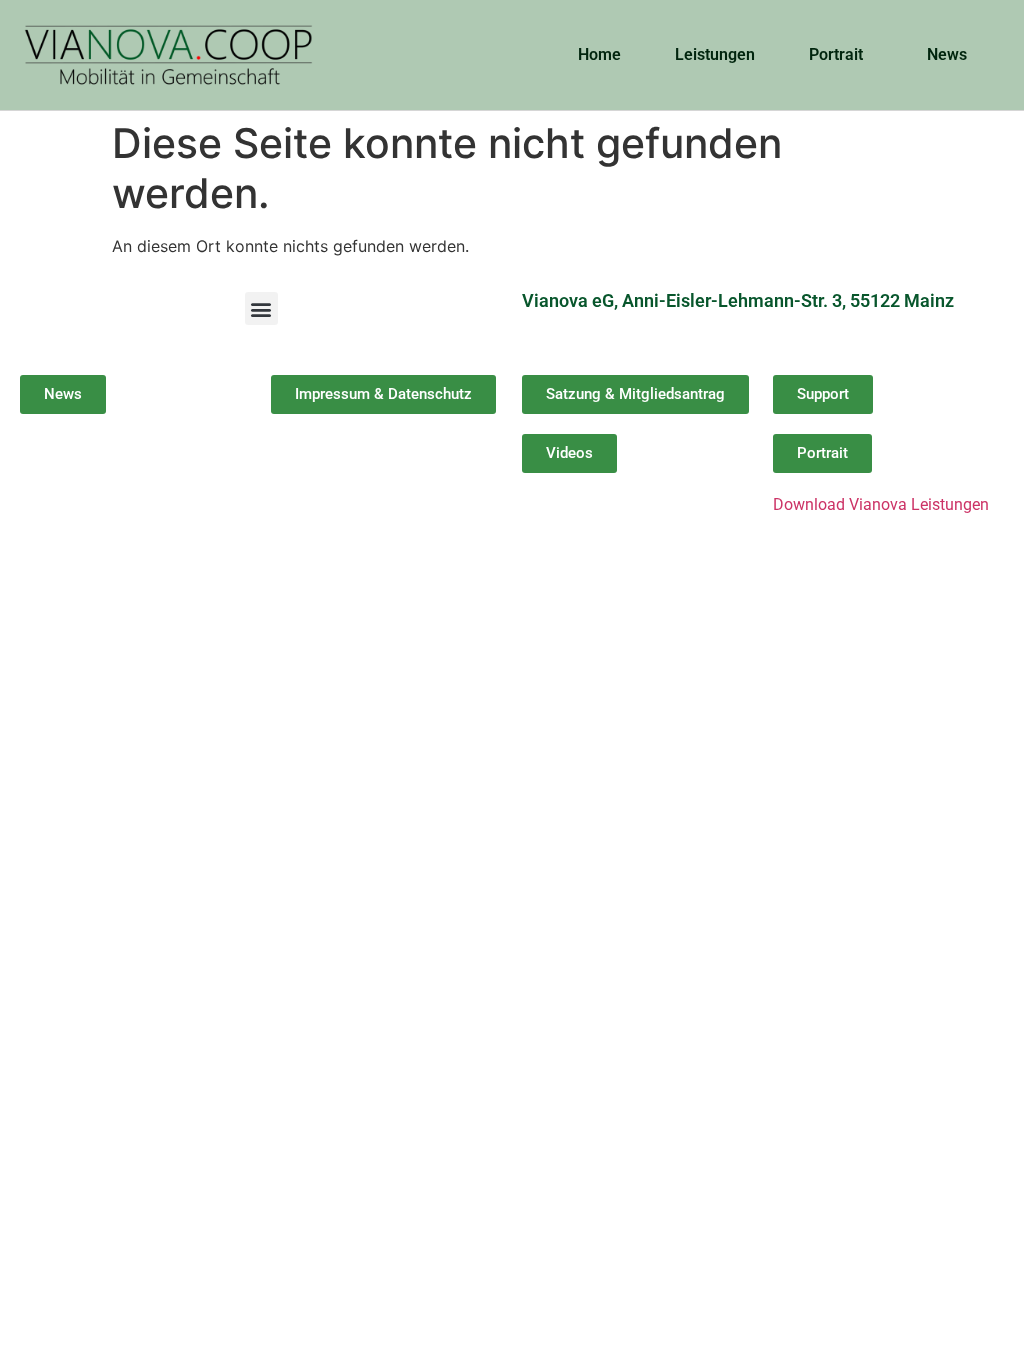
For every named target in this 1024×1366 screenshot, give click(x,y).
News (947, 54)
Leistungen (715, 54)
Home (599, 54)
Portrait (836, 54)
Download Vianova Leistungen (881, 504)
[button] (261, 308)
